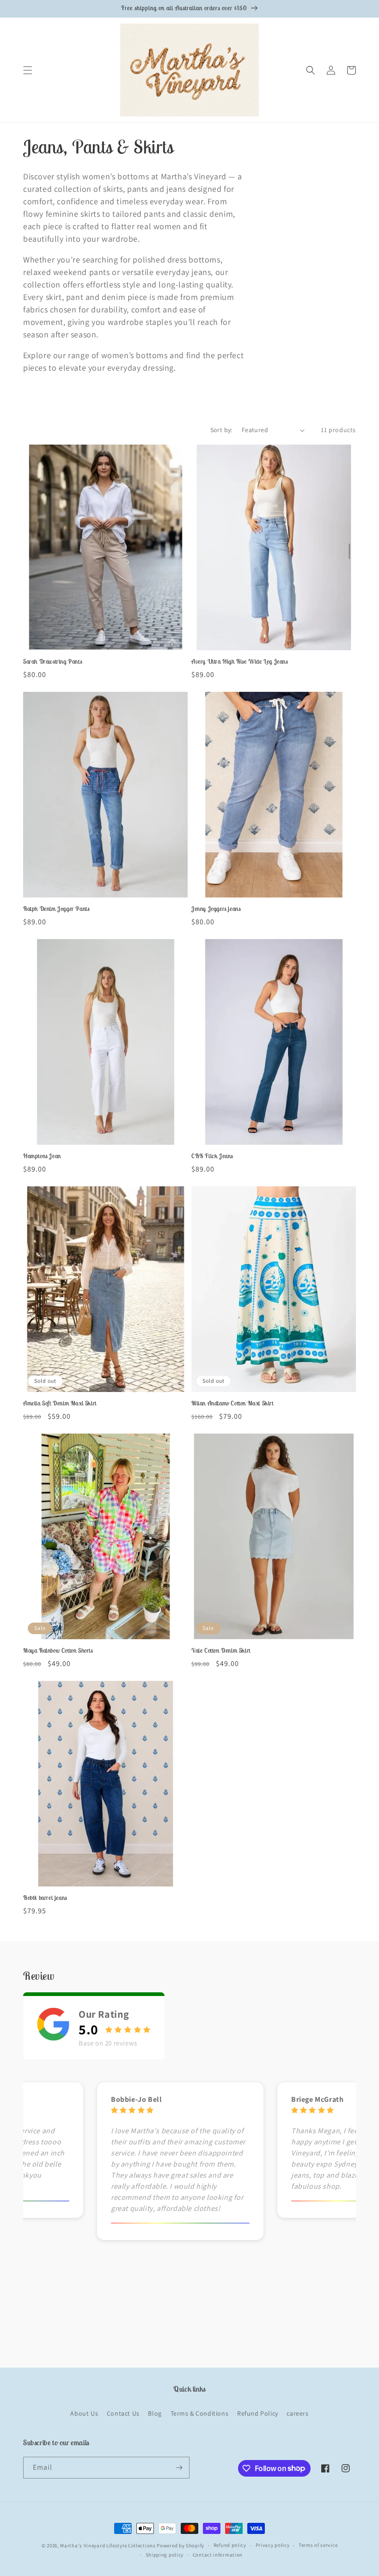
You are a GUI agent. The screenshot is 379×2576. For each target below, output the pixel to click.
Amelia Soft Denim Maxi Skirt (60, 1404)
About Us (84, 2413)
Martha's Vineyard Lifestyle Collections (108, 2545)
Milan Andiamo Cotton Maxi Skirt (232, 1404)
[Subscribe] (179, 2468)
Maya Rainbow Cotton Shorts (58, 1651)
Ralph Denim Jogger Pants (56, 909)
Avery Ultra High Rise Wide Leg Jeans (240, 662)
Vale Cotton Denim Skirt (221, 1651)
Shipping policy (165, 2555)
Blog (155, 2413)
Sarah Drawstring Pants (52, 662)
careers (297, 2413)
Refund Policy (258, 2413)
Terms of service (318, 2545)
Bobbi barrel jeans (45, 1898)
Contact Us (123, 2413)
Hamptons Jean (42, 1156)
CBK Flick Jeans (212, 1156)
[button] (28, 70)
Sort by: (221, 430)
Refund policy (230, 2545)
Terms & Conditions (200, 2413)
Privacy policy (273, 2545)
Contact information (218, 2555)
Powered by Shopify (180, 2545)
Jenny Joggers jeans (216, 909)
